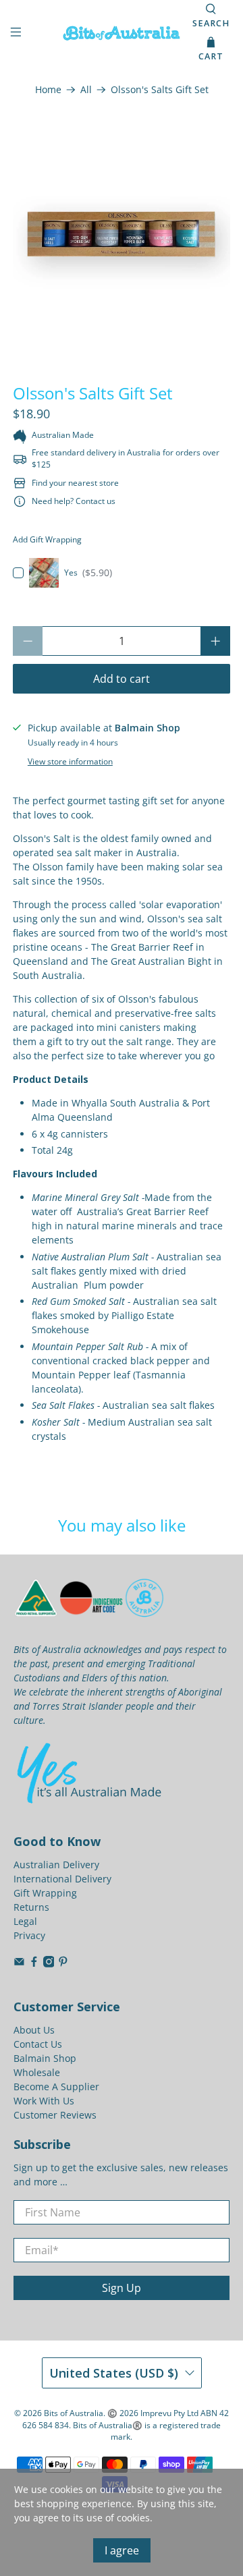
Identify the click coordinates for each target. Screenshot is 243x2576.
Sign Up (122, 2288)
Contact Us (38, 2044)
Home (48, 90)
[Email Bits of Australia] (19, 1964)
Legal (25, 1921)
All (86, 90)
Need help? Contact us (74, 501)
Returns (31, 1907)
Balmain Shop (45, 2058)
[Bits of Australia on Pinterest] (63, 1964)
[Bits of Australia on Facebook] (34, 1964)
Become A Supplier (56, 2087)
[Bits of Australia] (122, 33)
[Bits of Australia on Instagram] (49, 1964)
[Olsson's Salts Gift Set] (122, 235)
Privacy (29, 1935)
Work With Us (44, 2101)
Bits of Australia (74, 2413)
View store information (70, 761)
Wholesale (37, 2072)
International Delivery (62, 1879)
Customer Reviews (55, 2115)
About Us (34, 2030)
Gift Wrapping (45, 1893)
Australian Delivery (56, 1865)
